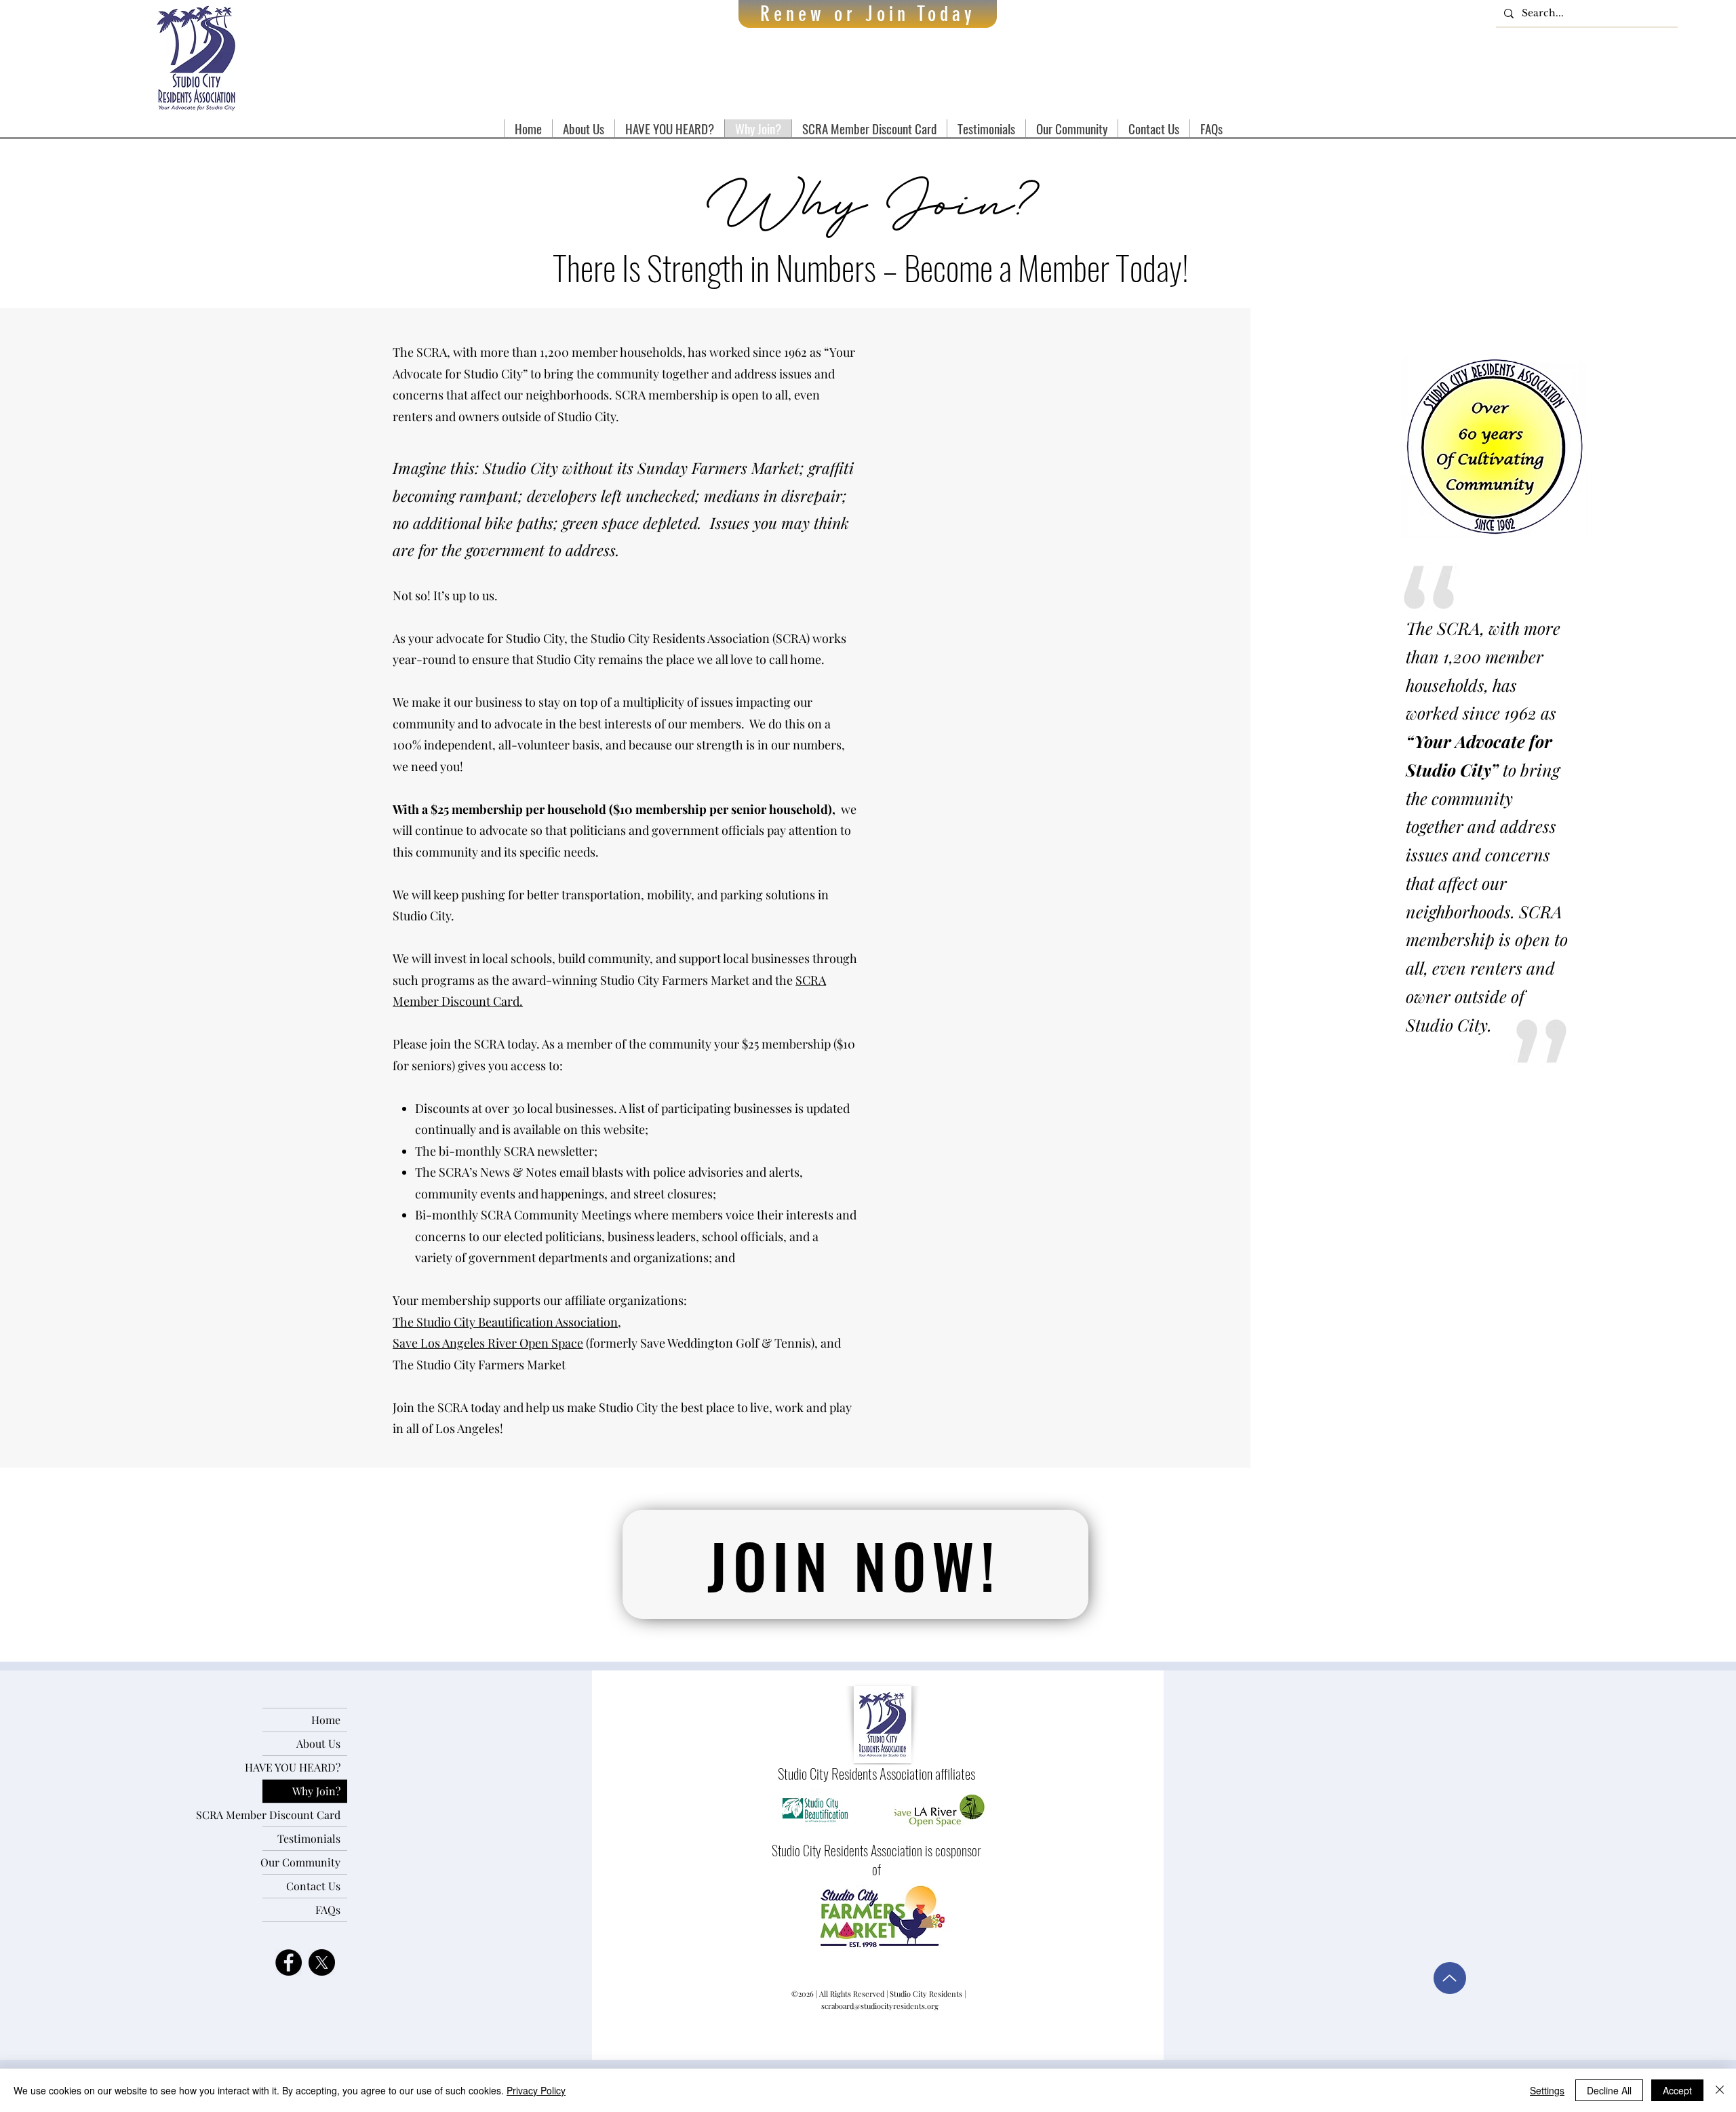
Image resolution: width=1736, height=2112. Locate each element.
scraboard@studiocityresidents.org (880, 2006)
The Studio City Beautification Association (505, 1322)
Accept (1677, 2090)
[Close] (1720, 2090)
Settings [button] (1547, 2090)
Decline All (1609, 2090)
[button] (583, 128)
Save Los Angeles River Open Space (488, 1343)
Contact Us (313, 1886)
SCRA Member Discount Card (301, 1815)
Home (326, 1720)
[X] (322, 1962)
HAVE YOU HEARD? (301, 1767)
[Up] (1450, 1978)
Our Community (301, 1862)
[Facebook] (289, 1962)
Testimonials (309, 1838)
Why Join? (316, 1791)
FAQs (328, 1910)
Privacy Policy (536, 2090)
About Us (318, 1743)
